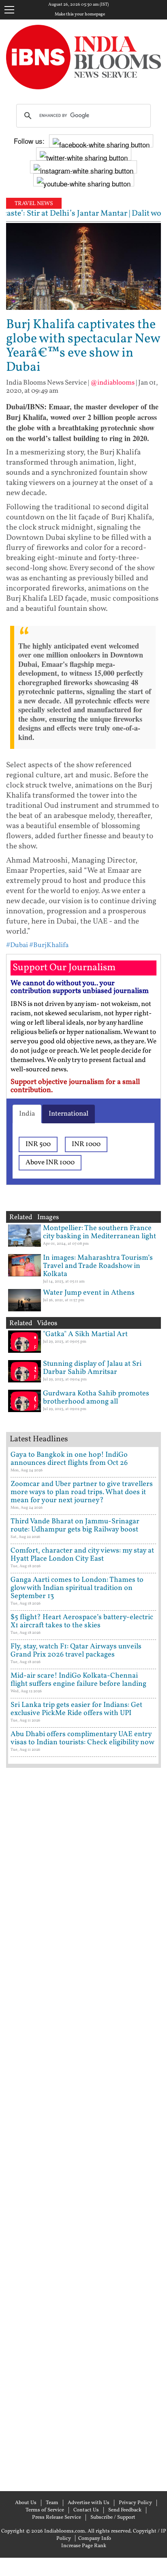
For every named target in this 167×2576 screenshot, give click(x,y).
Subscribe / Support (113, 2518)
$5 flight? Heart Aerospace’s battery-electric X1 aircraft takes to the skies (82, 1621)
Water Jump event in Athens (89, 1293)
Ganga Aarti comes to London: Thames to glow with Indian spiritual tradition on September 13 (77, 1588)
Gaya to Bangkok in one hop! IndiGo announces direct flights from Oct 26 (69, 1459)
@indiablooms (112, 383)
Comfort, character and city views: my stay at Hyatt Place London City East (82, 1555)
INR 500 (38, 1144)
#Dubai (17, 945)
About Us (26, 2503)
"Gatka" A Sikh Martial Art (85, 1334)
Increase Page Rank (84, 2546)
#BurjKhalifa (49, 945)
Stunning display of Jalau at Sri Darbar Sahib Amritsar (92, 1368)
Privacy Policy (135, 2503)
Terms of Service (45, 2510)
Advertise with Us (89, 2503)
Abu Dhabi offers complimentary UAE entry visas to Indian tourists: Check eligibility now (82, 1738)
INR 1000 (86, 1144)
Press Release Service (57, 2518)
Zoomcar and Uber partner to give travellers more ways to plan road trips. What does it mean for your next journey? (82, 1492)
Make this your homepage (80, 15)
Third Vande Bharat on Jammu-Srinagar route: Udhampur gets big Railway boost (75, 1526)
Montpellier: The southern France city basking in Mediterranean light (100, 1232)
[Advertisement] (83, 2128)
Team (52, 2503)
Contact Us (86, 2510)
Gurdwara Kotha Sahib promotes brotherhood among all (96, 1398)
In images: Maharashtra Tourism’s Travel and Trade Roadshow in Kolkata (98, 1266)
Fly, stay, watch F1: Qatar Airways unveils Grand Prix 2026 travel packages (76, 1651)
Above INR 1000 (50, 1163)
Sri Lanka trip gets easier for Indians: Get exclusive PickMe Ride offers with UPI (76, 1709)
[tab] (27, 1114)
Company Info (95, 2539)
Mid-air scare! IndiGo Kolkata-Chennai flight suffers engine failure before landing (78, 1680)
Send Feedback (125, 2510)
